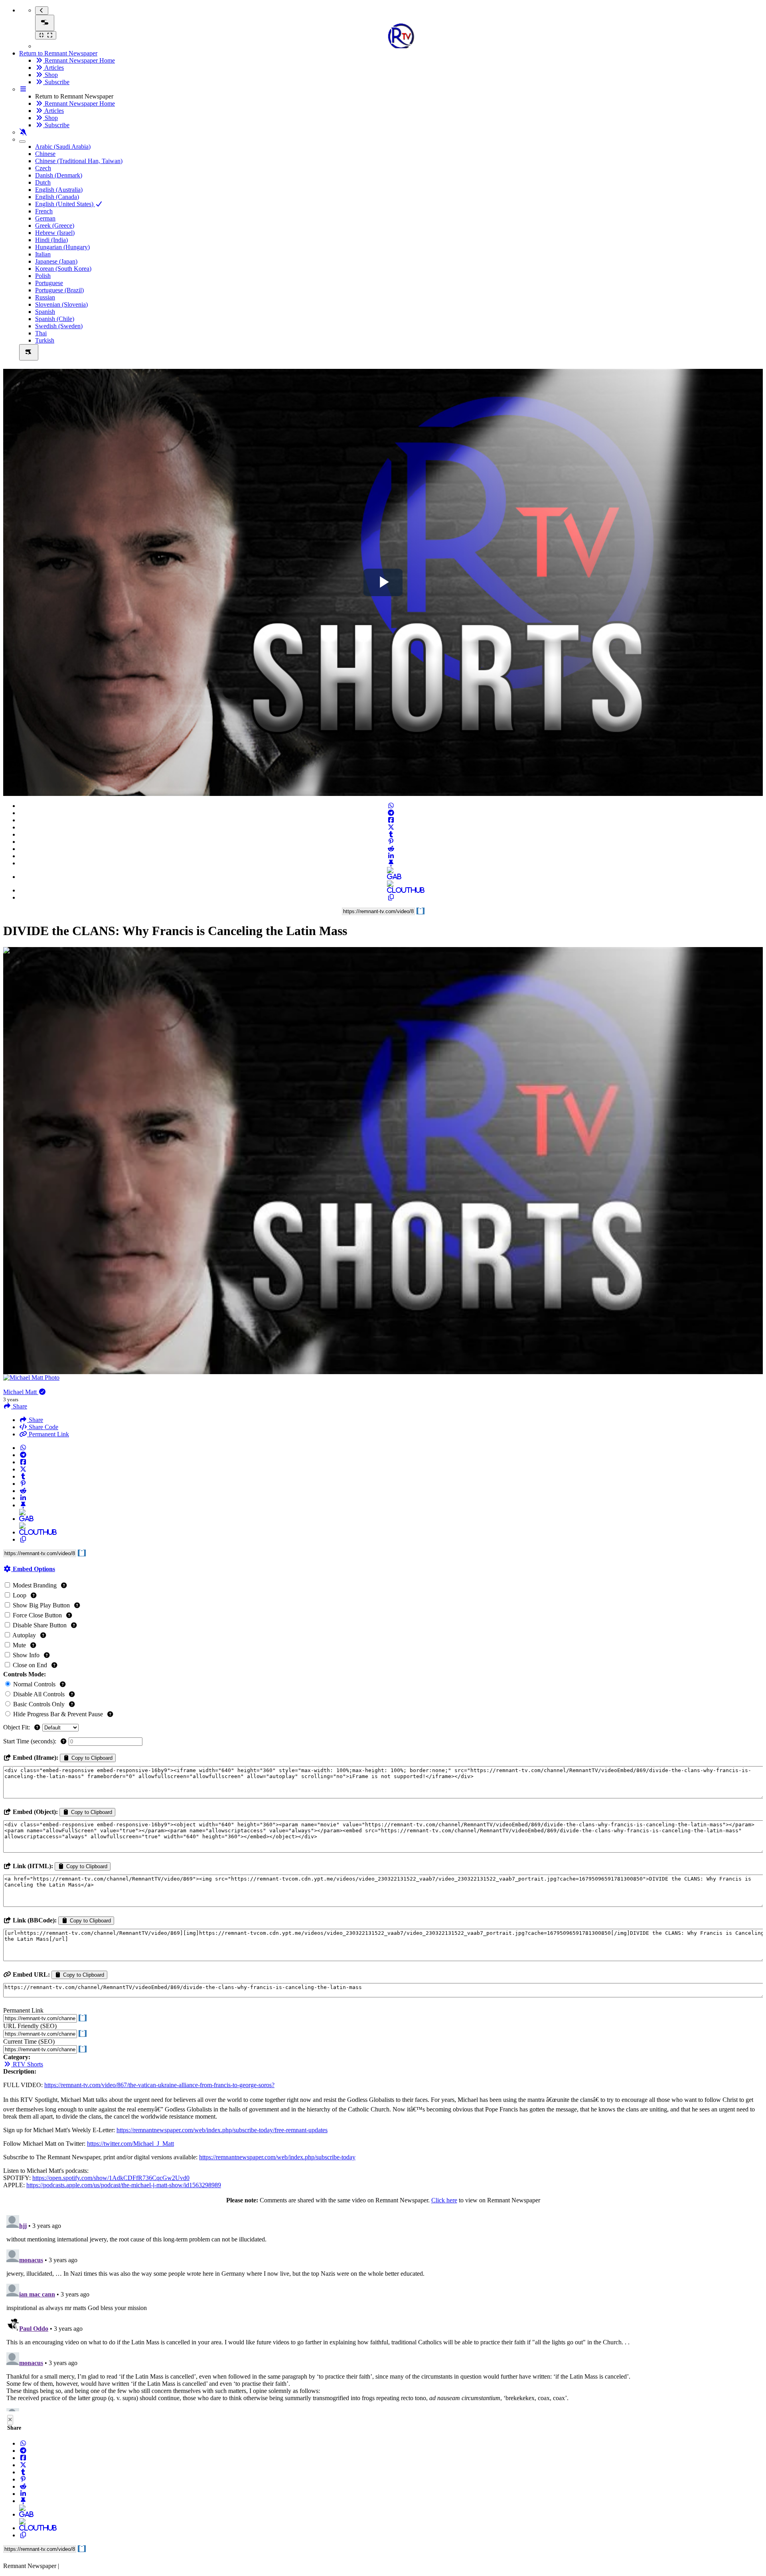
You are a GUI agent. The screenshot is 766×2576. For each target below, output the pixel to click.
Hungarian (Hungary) (62, 247)
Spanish (45, 312)
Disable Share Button (40, 1625)
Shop (50, 75)
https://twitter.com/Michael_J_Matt (130, 2144)
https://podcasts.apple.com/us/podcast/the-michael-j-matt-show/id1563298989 (124, 2185)
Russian (45, 297)
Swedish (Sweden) (59, 326)
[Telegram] (391, 813)
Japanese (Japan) (56, 261)
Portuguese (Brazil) (59, 290)
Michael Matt (21, 1392)
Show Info (26, 1655)
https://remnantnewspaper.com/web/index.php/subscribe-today (277, 2157)
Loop (20, 1595)
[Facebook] (391, 820)
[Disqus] (383, 2312)
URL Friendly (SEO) (30, 2026)
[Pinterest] (391, 842)
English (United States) (65, 204)
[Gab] (391, 877)
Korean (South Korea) (63, 269)
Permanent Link (48, 1434)
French (44, 211)
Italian (43, 254)
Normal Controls (34, 1684)
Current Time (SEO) (29, 2041)
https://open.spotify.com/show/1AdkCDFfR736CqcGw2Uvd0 (111, 2178)
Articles (53, 68)
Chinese (45, 154)
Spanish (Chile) (55, 319)
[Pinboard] (391, 863)
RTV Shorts (27, 2064)
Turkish (45, 340)
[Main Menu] (45, 23)
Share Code (43, 1427)
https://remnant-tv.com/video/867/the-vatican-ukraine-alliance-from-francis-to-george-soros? (159, 2085)
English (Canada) (57, 197)
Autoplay (24, 1635)
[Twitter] (391, 827)
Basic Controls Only (39, 1704)
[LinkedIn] (391, 856)
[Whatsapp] (391, 806)
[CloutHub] (391, 890)
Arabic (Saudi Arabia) (63, 147)
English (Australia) (59, 190)
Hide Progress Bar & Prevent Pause (58, 1714)
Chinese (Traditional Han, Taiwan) (79, 161)
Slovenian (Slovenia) (61, 304)
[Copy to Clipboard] (391, 897)
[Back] (42, 11)
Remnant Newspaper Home (79, 60)
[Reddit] (391, 849)
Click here (444, 2200)
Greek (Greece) (55, 225)
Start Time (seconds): (31, 1741)
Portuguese (49, 283)
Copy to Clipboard (91, 1758)
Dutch (43, 182)
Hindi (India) (51, 240)
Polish (43, 276)
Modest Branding (35, 1585)
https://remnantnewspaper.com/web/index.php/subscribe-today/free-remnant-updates (222, 2130)
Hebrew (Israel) (55, 233)
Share (35, 1420)
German (45, 218)
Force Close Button (37, 1615)
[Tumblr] (391, 834)
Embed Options (33, 1569)
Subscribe (56, 82)
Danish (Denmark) (59, 175)
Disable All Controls (39, 1694)
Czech (43, 168)
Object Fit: (17, 1727)
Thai (41, 333)
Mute (19, 1645)
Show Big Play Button (41, 1605)
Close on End (30, 1665)
